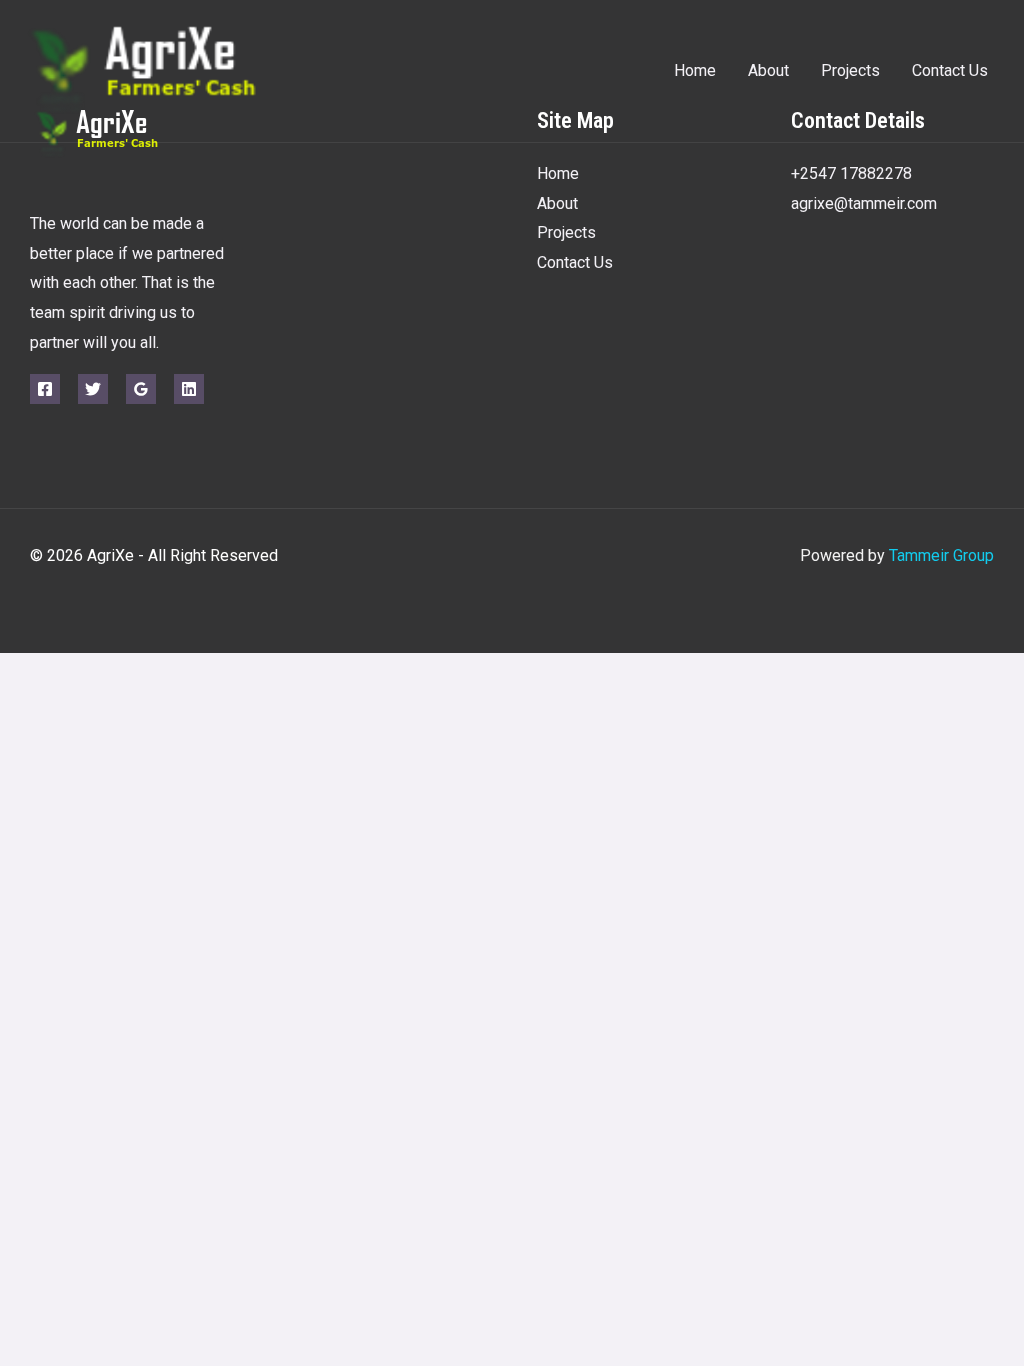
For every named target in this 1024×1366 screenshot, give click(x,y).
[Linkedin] (189, 389)
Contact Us (950, 70)
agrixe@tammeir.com (864, 203)
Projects (850, 70)
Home (695, 70)
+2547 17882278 (851, 173)
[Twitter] (93, 389)
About (768, 70)
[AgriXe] (185, 69)
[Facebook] (45, 389)
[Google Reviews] (141, 389)
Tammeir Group (941, 555)
